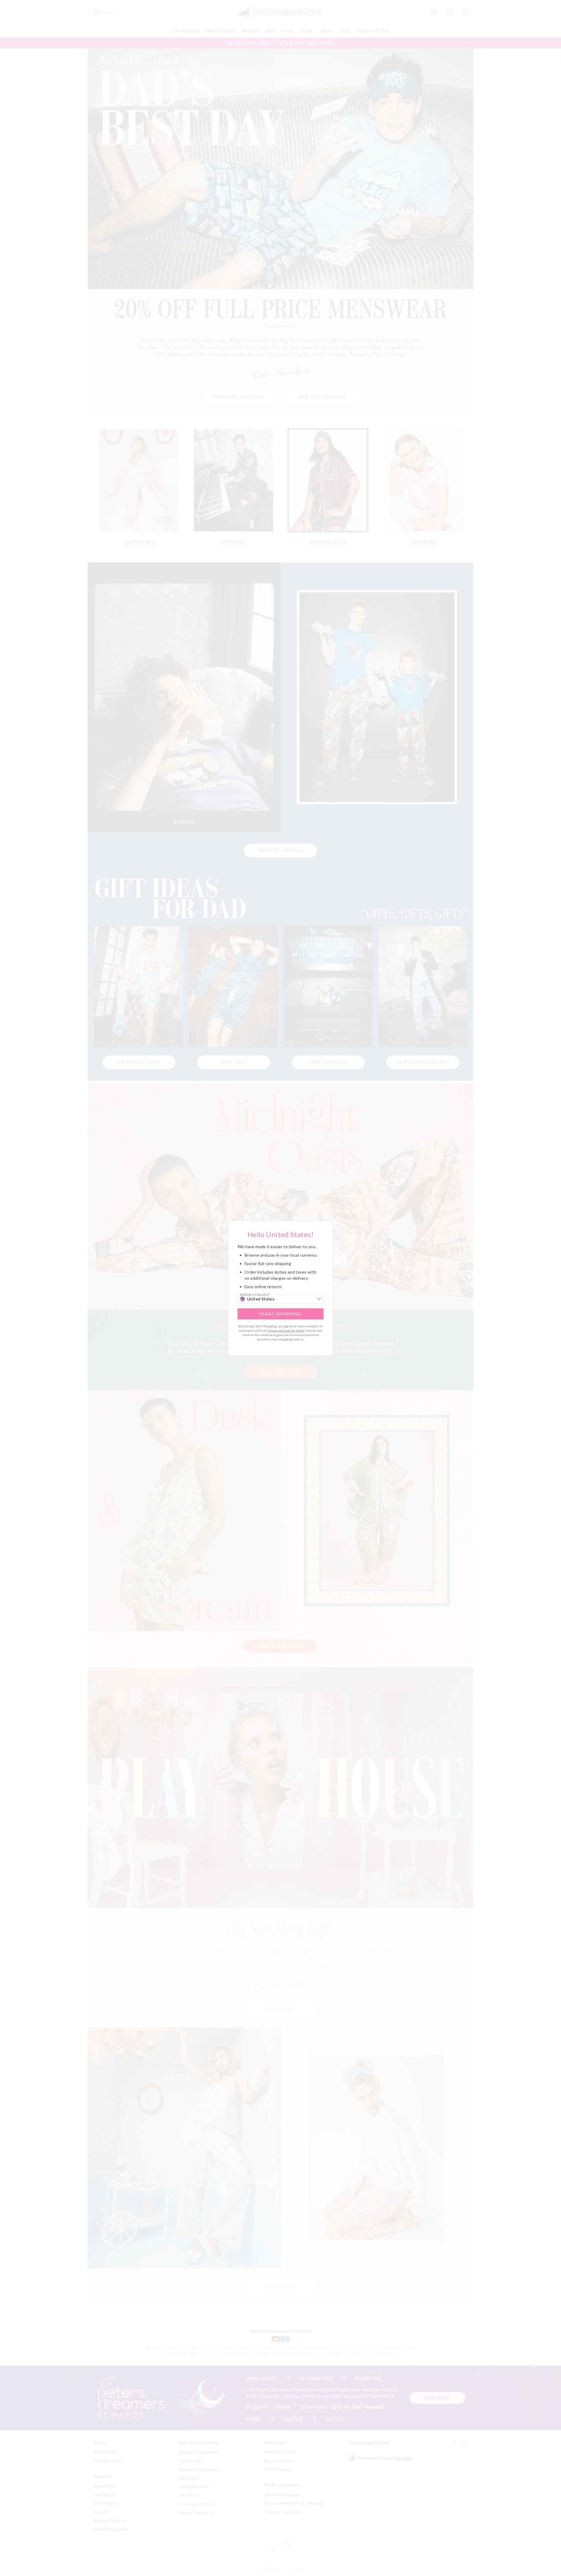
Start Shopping (281, 1314)
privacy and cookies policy (286, 1330)
